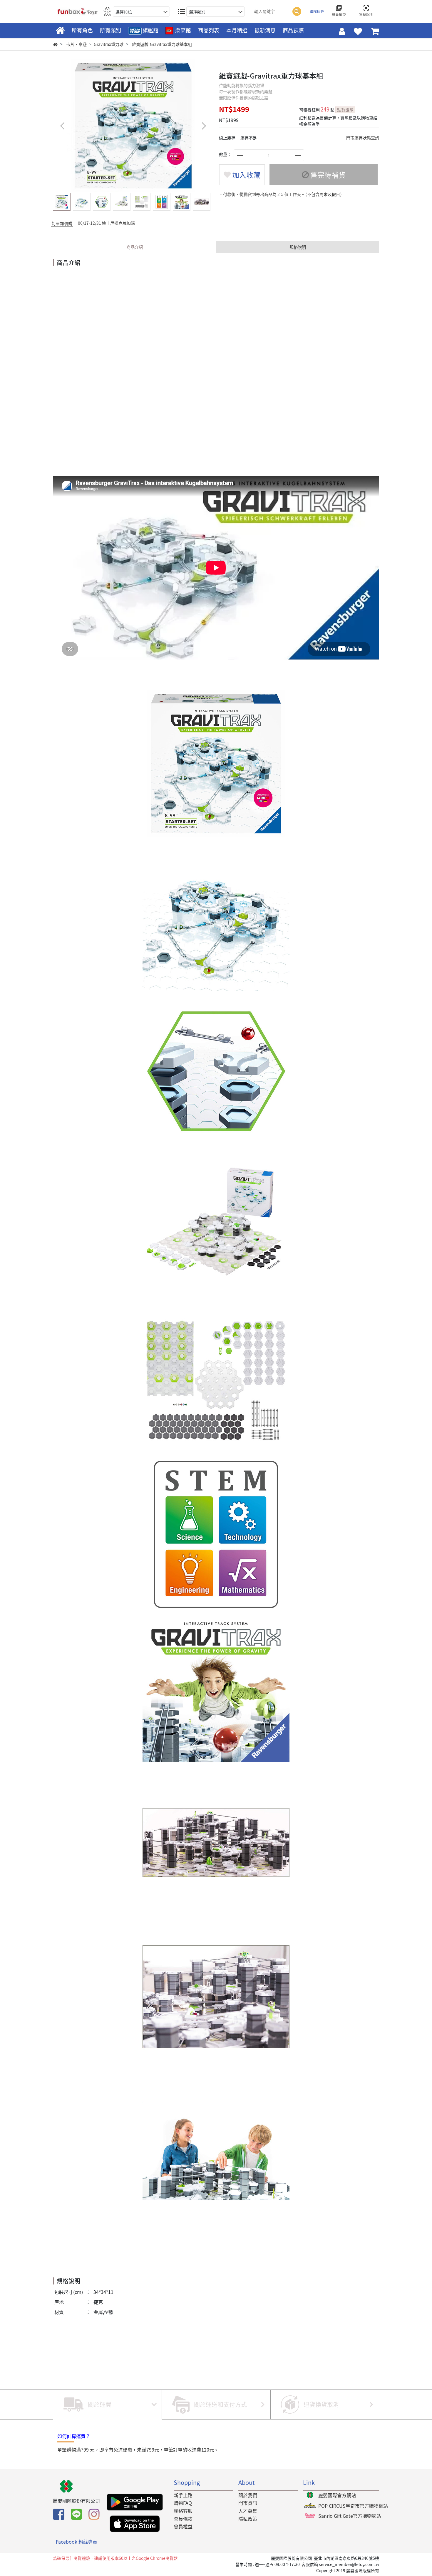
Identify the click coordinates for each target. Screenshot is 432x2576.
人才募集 (248, 2511)
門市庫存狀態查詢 (363, 138)
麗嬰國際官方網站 (337, 2495)
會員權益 (183, 2526)
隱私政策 (248, 2519)
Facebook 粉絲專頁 (77, 2542)
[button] (204, 126)
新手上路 (183, 2495)
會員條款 (183, 2519)
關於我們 (248, 2495)
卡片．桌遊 (76, 44)
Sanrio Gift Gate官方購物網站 (350, 2516)
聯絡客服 (183, 2511)
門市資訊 (248, 2503)
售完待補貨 (327, 175)
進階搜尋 (317, 11)
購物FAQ (183, 2503)
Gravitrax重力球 (109, 44)
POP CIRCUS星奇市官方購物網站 (353, 2506)
